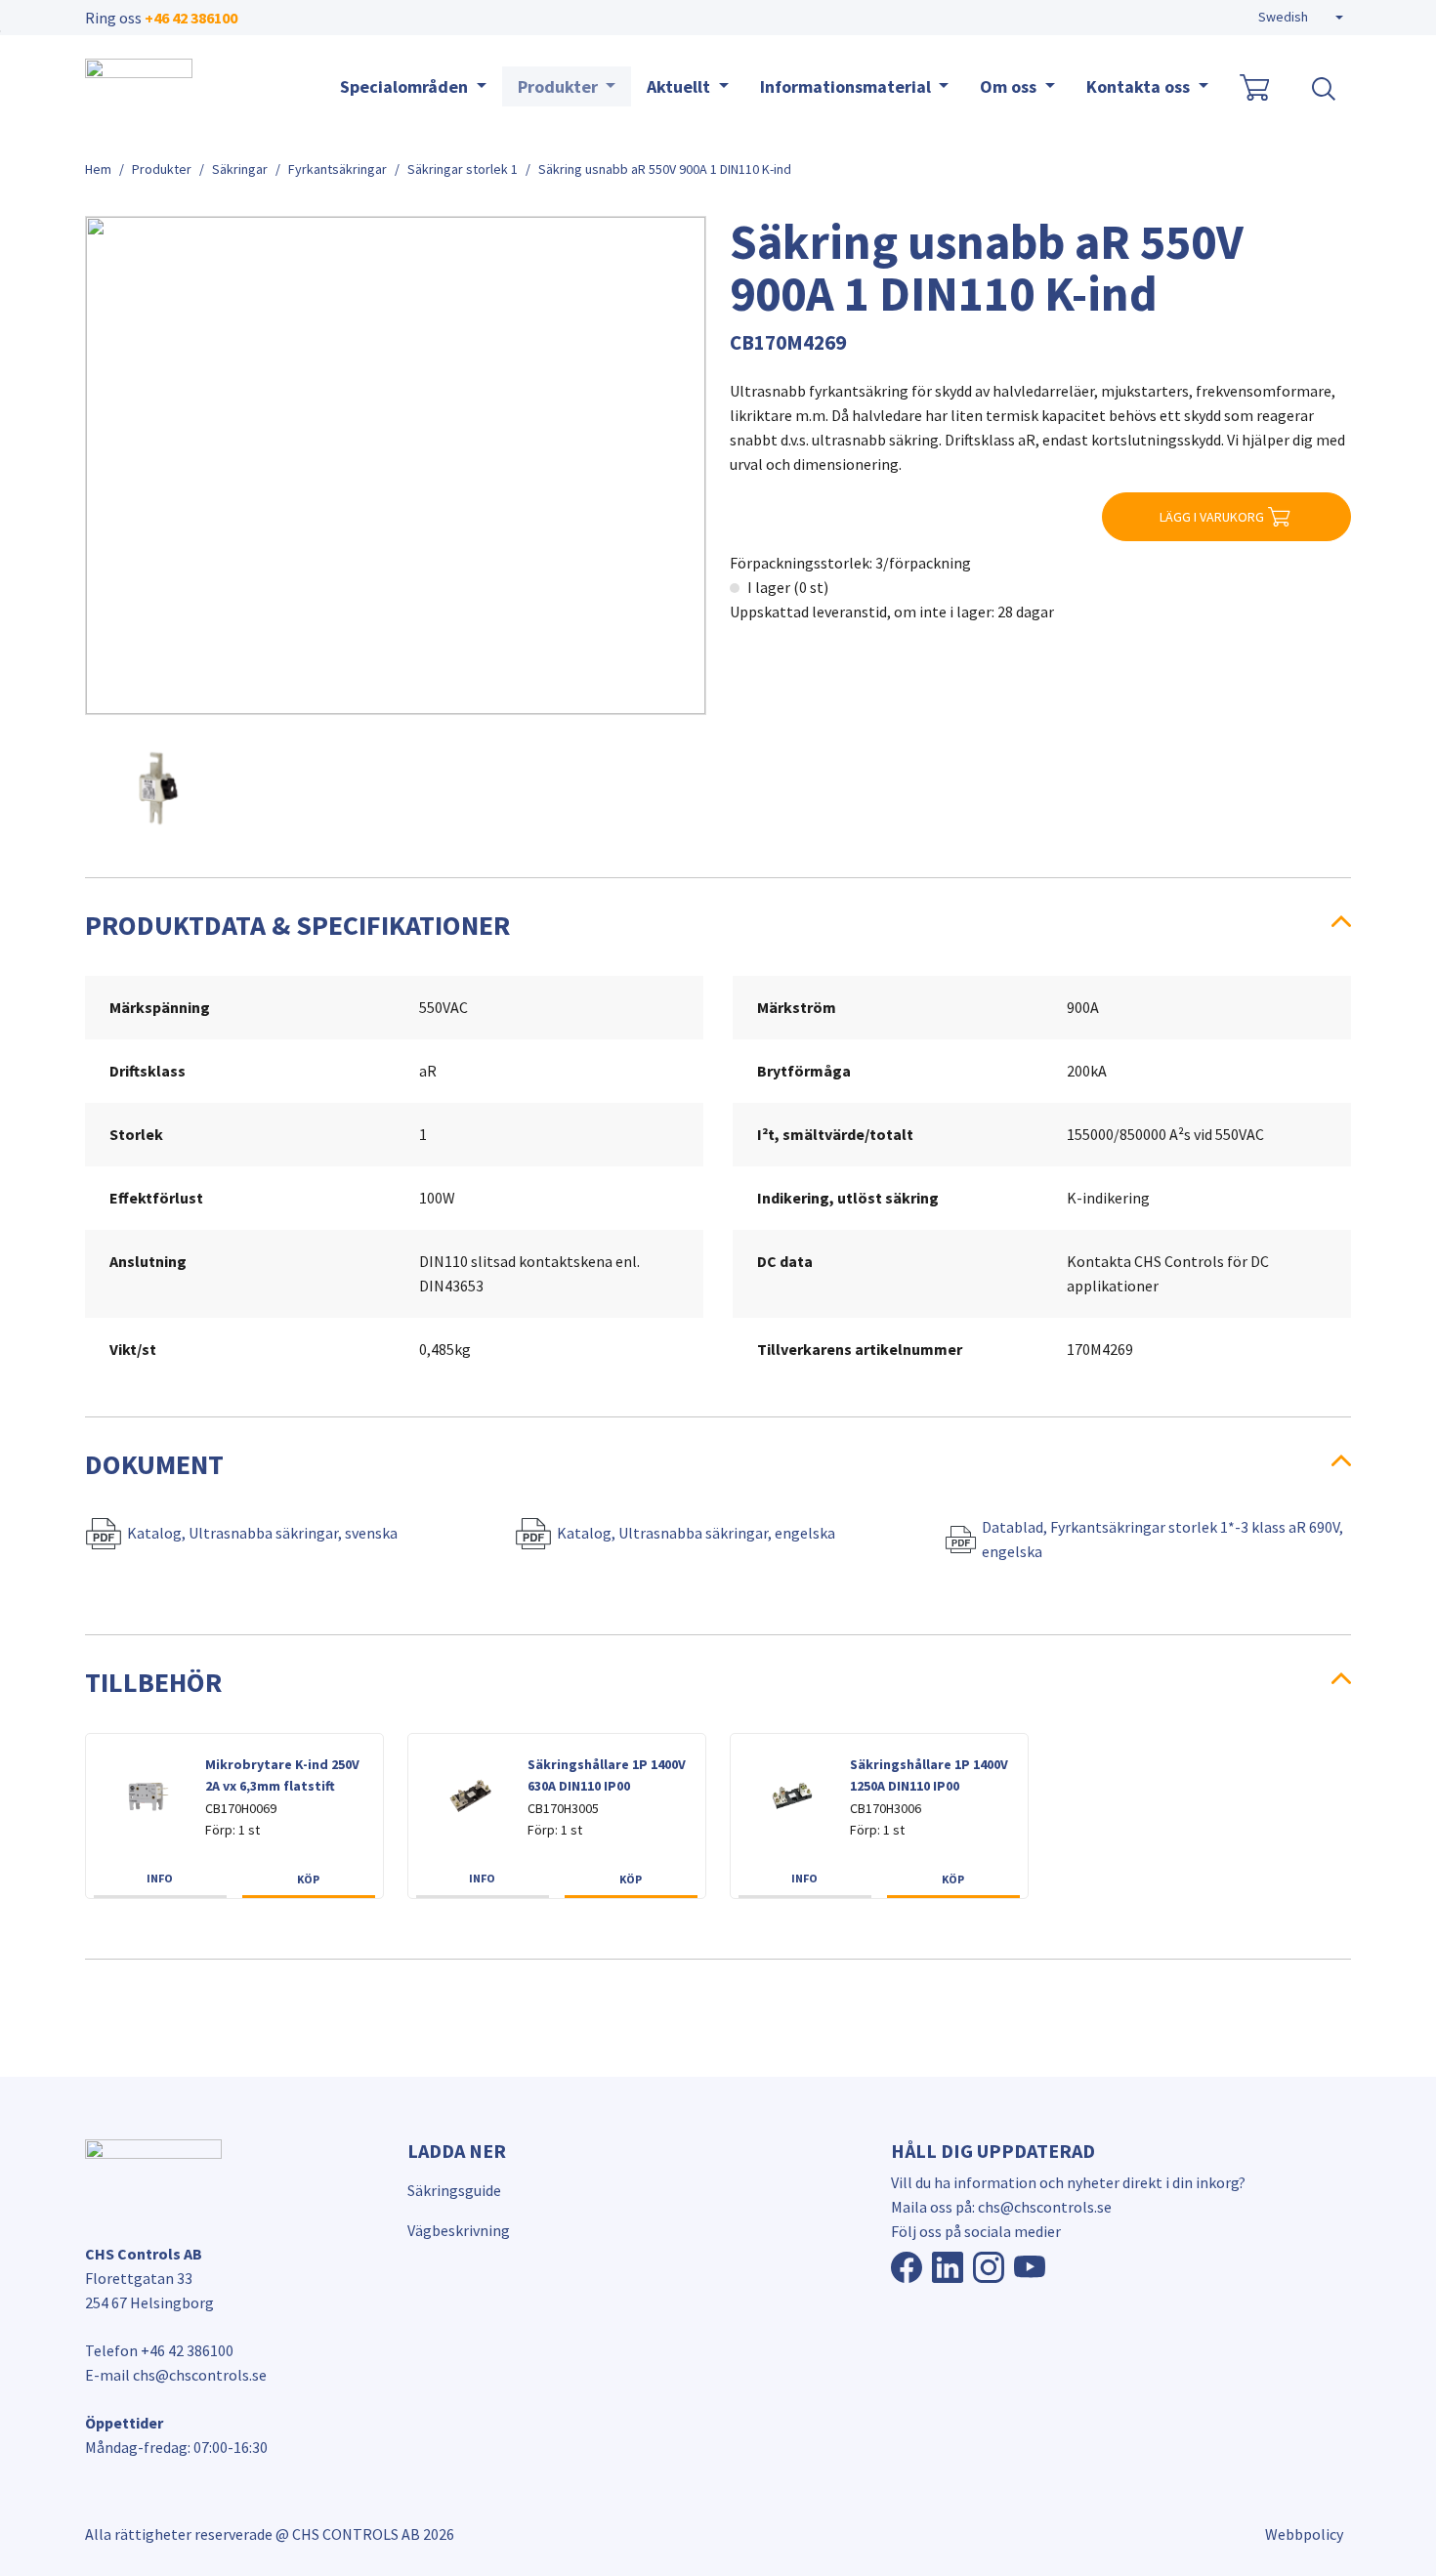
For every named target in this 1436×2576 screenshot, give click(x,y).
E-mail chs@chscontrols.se (176, 2375)
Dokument (154, 1464)
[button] (1301, 18)
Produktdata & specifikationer (297, 925)
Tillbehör (153, 1682)
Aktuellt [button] (680, 86)
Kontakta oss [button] (1140, 86)
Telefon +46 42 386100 (159, 2350)
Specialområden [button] (406, 86)
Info (160, 1878)
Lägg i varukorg (1212, 517)
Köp (308, 1879)
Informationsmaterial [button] (847, 86)
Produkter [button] (560, 86)
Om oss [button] (1010, 86)
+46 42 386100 (191, 18)
